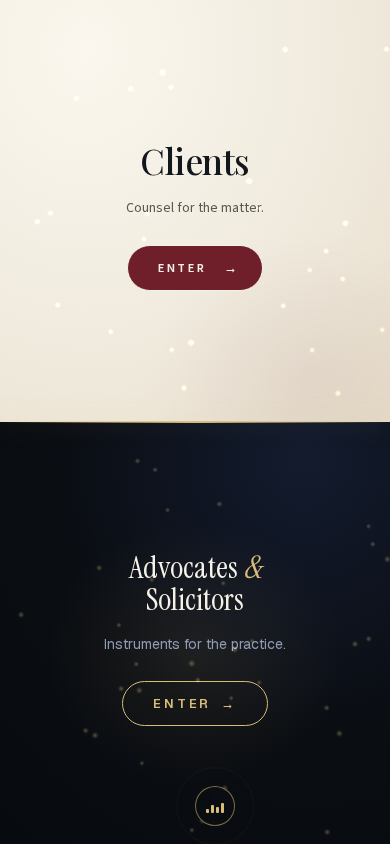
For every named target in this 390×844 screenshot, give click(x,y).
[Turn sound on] (215, 806)
